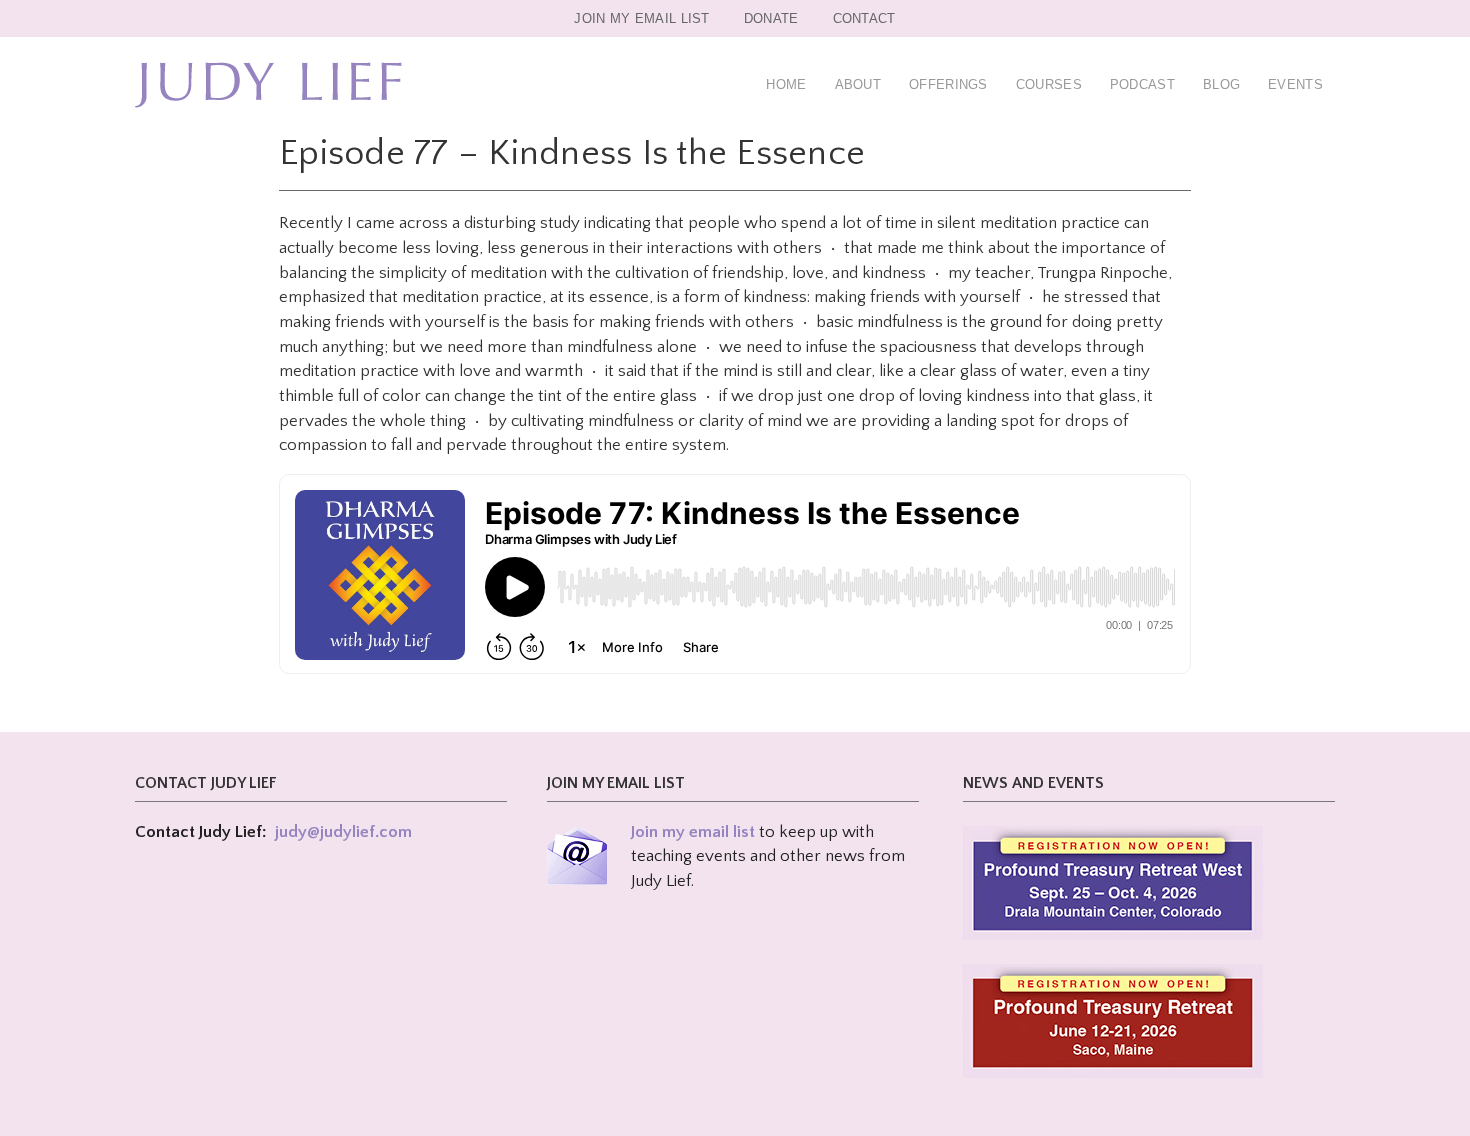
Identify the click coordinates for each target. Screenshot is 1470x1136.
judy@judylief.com (343, 832)
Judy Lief (268, 85)
